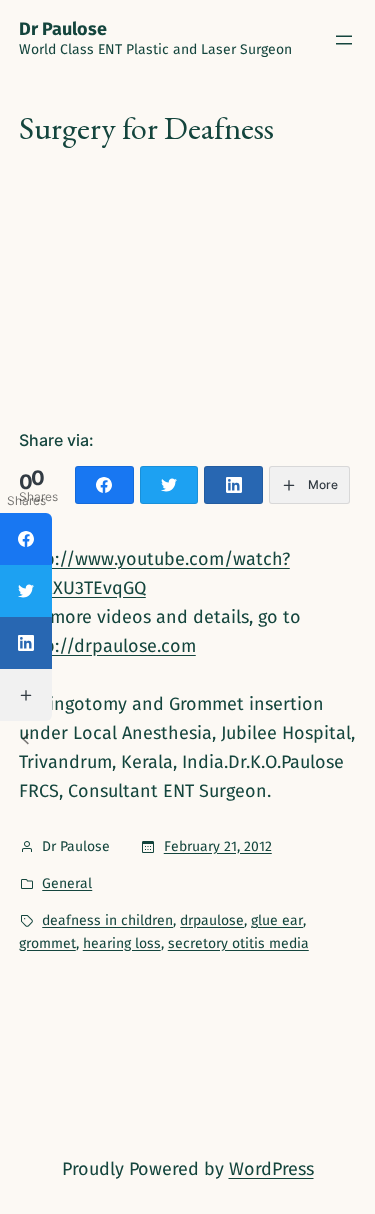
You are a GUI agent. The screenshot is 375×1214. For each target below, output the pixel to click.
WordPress (271, 1169)
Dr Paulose (63, 29)
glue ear (277, 920)
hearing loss (122, 943)
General (67, 883)
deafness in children (107, 920)
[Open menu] (344, 40)
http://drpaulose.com (107, 646)
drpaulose (212, 920)
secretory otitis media (238, 943)
